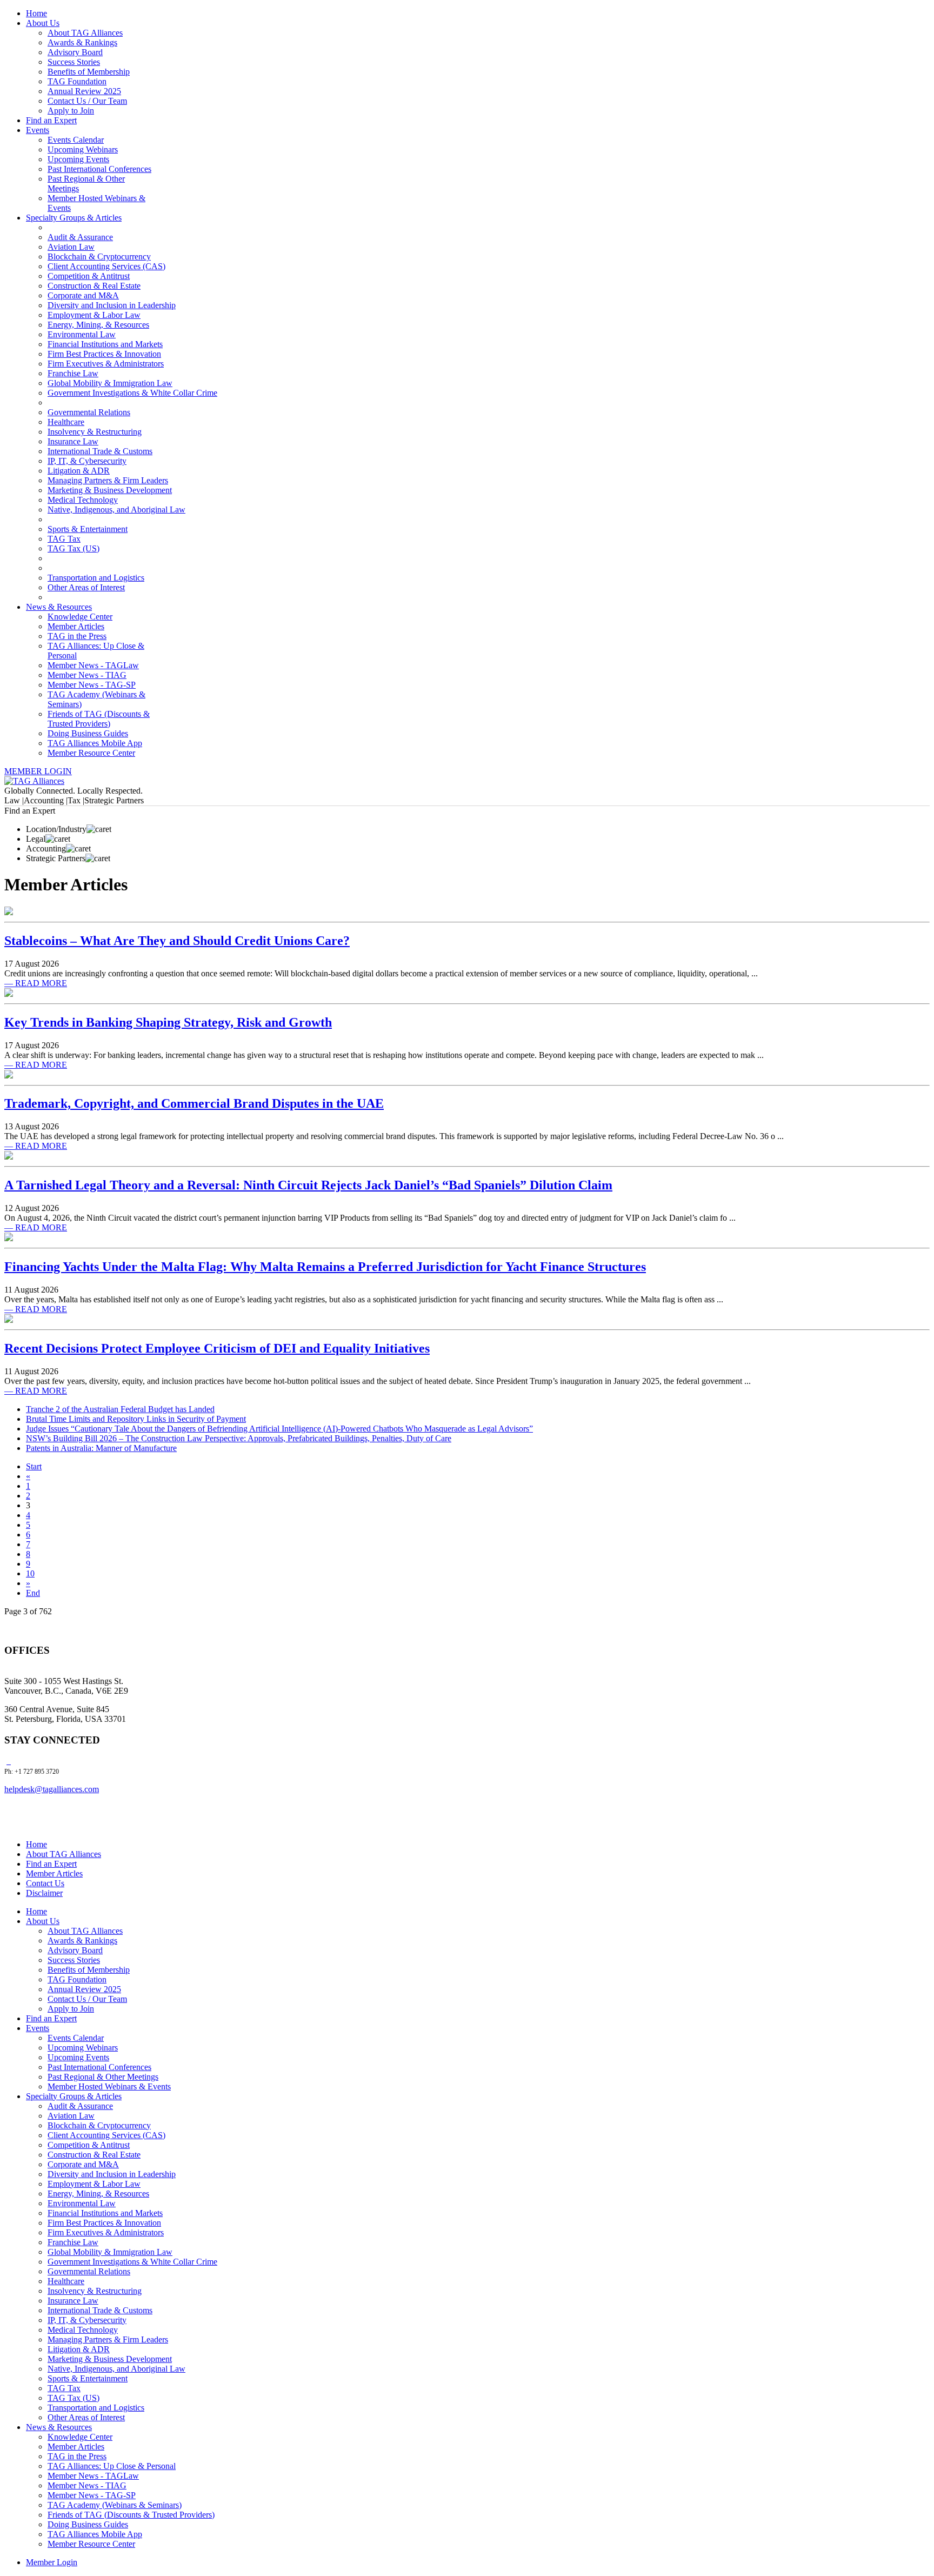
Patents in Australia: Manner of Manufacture (101, 1448)
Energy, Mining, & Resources (98, 325)
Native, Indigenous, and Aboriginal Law (116, 510)
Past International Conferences (99, 169)
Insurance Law (73, 441)
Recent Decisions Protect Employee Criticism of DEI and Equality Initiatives (217, 1348)
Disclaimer (44, 1893)
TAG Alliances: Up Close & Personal (112, 2466)
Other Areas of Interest (86, 587)
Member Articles (76, 626)
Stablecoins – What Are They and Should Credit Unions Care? (177, 941)
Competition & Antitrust (89, 276)
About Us (43, 23)
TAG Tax (64, 539)
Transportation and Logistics (96, 578)
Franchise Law (73, 373)
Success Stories (74, 62)
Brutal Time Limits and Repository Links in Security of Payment (136, 1419)
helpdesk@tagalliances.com (52, 1789)
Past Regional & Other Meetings (103, 2077)
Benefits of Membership (89, 72)
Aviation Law (71, 247)
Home (36, 13)
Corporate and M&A (83, 295)
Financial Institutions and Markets (105, 344)
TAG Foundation (77, 81)
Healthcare (66, 422)
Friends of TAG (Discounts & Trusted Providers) (99, 719)
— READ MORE (36, 983)
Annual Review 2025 (84, 91)
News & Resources (59, 607)
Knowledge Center (80, 617)
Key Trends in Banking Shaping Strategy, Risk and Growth (168, 1022)
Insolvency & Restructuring (95, 432)
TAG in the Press (77, 636)
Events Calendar (76, 140)
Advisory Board (75, 52)
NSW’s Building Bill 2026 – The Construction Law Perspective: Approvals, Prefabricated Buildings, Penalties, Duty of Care (239, 1438)
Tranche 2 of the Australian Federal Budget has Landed (120, 1409)
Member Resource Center (91, 753)
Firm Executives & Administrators (106, 364)
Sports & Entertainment (88, 529)
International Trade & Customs (100, 451)
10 (30, 1573)
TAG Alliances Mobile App (95, 743)
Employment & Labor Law (94, 315)
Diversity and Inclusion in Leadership (112, 305)
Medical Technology (83, 500)
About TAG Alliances (85, 33)
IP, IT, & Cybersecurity (87, 461)
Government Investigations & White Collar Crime (132, 393)
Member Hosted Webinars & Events (109, 2086)
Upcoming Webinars (83, 149)
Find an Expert (51, 120)
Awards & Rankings (82, 42)
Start (34, 1466)
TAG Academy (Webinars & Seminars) (115, 2505)
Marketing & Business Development (110, 490)
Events (38, 130)
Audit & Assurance (80, 237)
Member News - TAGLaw (93, 665)
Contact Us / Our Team (87, 101)
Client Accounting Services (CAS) (106, 266)
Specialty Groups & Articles (74, 218)
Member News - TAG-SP (92, 685)
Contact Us (45, 1883)
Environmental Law (82, 334)
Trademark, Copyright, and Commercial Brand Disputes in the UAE (194, 1103)
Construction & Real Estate (94, 286)
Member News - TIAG (87, 675)
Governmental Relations (89, 412)
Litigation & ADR (79, 471)
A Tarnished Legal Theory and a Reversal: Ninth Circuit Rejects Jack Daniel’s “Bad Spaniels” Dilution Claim (308, 1185)
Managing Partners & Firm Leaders (108, 480)
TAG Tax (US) (74, 548)
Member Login (52, 2562)
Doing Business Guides (88, 733)
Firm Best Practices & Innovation (104, 354)
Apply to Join (71, 111)
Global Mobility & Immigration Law (110, 383)
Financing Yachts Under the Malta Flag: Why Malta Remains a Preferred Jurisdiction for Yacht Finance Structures (325, 1267)
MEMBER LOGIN (38, 771)
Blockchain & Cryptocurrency (99, 257)
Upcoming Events (78, 159)
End (33, 1593)
